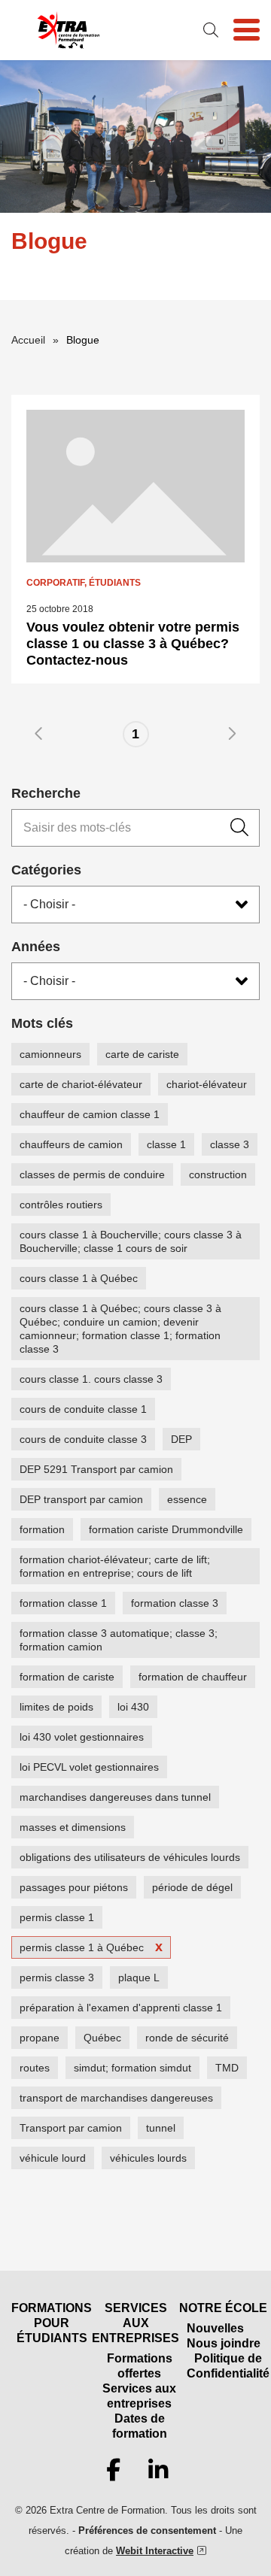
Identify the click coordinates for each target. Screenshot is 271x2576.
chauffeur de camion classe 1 (90, 1114)
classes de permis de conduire (92, 1174)
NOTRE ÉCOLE (223, 2308)
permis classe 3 (57, 1977)
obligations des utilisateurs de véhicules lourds (130, 1857)
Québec (102, 2038)
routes (35, 2068)
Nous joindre (224, 2343)
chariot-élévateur (207, 1084)
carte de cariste (142, 1054)
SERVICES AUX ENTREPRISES (135, 2323)
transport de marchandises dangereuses (116, 2098)
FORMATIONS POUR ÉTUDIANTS (52, 2323)
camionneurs (50, 1054)
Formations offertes (140, 2366)
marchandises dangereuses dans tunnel (115, 1797)
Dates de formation (140, 2426)
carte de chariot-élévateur (81, 1084)
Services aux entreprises (139, 2396)
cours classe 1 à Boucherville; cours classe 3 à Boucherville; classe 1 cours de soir (131, 1241)
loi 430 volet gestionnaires (82, 1737)
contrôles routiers (61, 1205)
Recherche (46, 793)
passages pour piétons (74, 1887)
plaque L (139, 1977)
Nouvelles (215, 2328)
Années (36, 947)
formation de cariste (67, 1677)
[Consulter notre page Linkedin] (158, 2471)
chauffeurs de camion (71, 1144)
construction (218, 1174)
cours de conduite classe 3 (83, 1439)
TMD (227, 2068)
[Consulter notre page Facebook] (113, 2471)
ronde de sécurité (187, 2038)
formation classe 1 (63, 1603)
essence (187, 1499)
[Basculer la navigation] (247, 30)
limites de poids (56, 1707)
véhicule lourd (53, 2158)
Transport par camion (71, 2128)
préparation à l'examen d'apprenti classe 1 (121, 2008)
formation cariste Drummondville (166, 1529)
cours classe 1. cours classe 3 (91, 1379)
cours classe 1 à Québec (79, 1278)
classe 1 (166, 1144)
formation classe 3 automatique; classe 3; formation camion (119, 1640)
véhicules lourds (148, 2158)
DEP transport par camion (81, 1499)
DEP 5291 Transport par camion (96, 1469)
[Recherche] (239, 828)
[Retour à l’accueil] (68, 30)
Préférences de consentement (147, 2531)
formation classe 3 (175, 1603)
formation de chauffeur (193, 1677)
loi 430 (133, 1707)
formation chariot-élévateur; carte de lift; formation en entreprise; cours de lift (115, 1566)
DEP (181, 1439)
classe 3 (230, 1144)
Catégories (46, 870)
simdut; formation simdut (132, 2068)
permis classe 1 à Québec (82, 1947)
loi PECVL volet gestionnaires (89, 1767)
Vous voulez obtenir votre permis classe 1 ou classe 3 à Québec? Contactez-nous (133, 644)
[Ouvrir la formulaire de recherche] (211, 30)
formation (42, 1529)
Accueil (28, 340)
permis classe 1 (57, 1917)
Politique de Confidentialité (228, 2366)
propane (40, 2038)
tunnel (161, 2128)
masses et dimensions (73, 1827)
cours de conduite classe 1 (83, 1409)
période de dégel (192, 1887)
